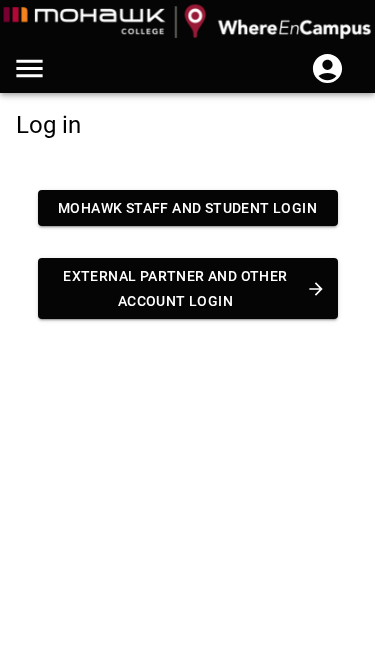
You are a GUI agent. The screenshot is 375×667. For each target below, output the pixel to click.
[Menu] (29, 68)
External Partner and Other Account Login (175, 288)
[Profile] (327, 68)
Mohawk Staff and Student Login (187, 208)
